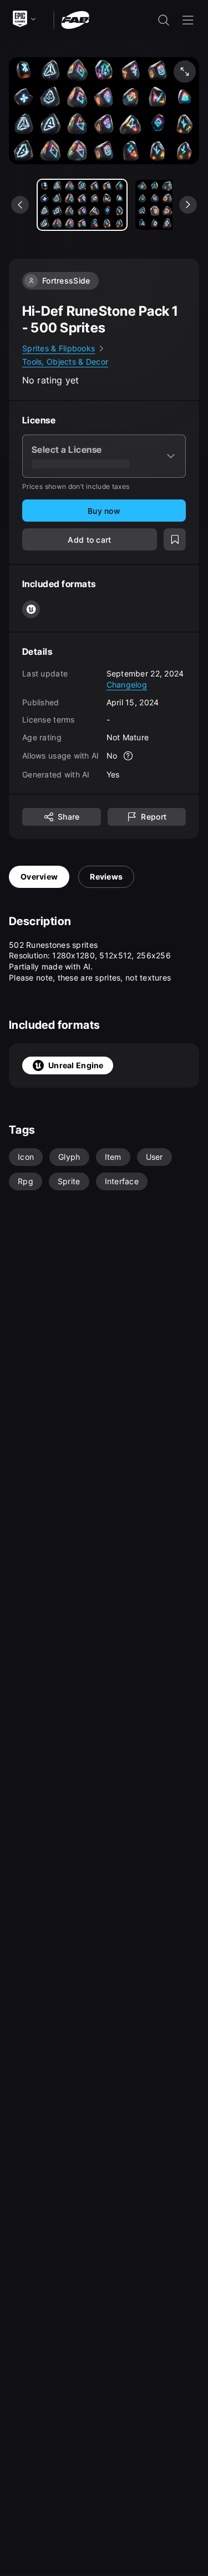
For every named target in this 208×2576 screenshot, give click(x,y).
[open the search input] (164, 20)
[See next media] (188, 205)
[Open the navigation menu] (188, 20)
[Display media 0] (82, 205)
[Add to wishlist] (175, 539)
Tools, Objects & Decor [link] (65, 362)
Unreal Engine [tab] (76, 1065)
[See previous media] (20, 205)
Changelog (127, 685)
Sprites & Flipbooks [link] (59, 348)
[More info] (128, 756)
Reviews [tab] (106, 877)
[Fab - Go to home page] (75, 19)
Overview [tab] (39, 877)
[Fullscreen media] (185, 72)
